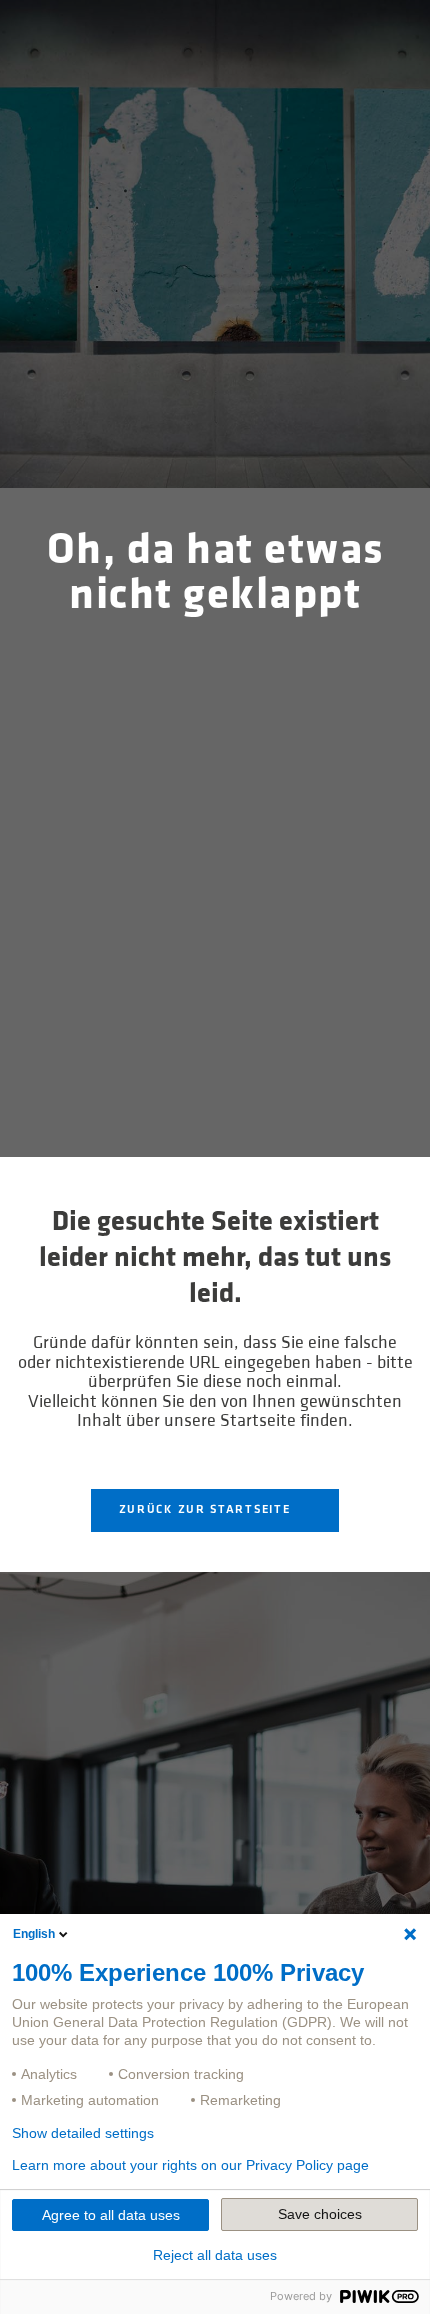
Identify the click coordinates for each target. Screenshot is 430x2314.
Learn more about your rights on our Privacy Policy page (190, 2165)
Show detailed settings (83, 2133)
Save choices (320, 2214)
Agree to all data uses (111, 2215)
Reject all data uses (215, 2255)
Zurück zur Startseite (207, 1510)
